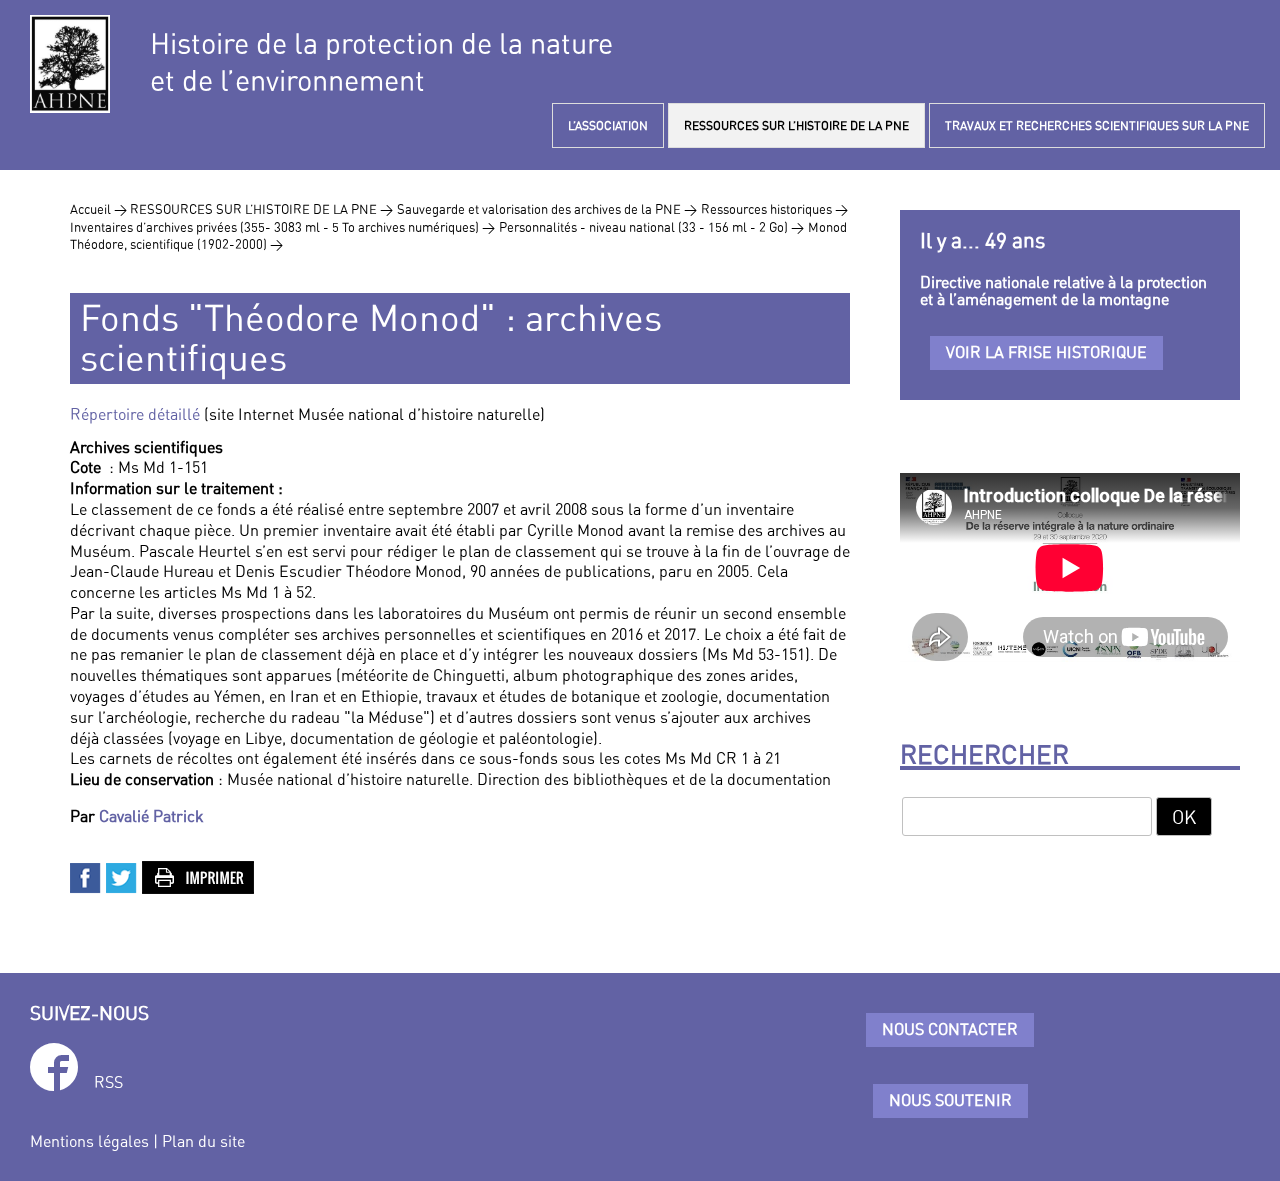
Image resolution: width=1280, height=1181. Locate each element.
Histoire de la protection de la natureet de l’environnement (381, 62)
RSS (108, 1082)
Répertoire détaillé (135, 414)
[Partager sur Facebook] (86, 876)
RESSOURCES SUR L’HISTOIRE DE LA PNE (796, 125)
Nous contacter (950, 1029)
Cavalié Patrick (151, 816)
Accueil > (100, 209)
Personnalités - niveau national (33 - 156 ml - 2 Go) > (651, 227)
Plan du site (203, 1141)
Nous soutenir (950, 1100)
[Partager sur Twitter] (122, 876)
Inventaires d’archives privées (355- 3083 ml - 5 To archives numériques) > (282, 227)
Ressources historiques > (774, 209)
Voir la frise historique (1046, 352)
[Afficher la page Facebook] (54, 1070)
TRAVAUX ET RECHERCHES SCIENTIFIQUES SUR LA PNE (1097, 125)
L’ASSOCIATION (608, 125)
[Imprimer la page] (199, 876)
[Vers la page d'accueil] (70, 64)
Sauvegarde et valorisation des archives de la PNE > (547, 209)
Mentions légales (89, 1141)
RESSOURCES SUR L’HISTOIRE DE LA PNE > (261, 209)
